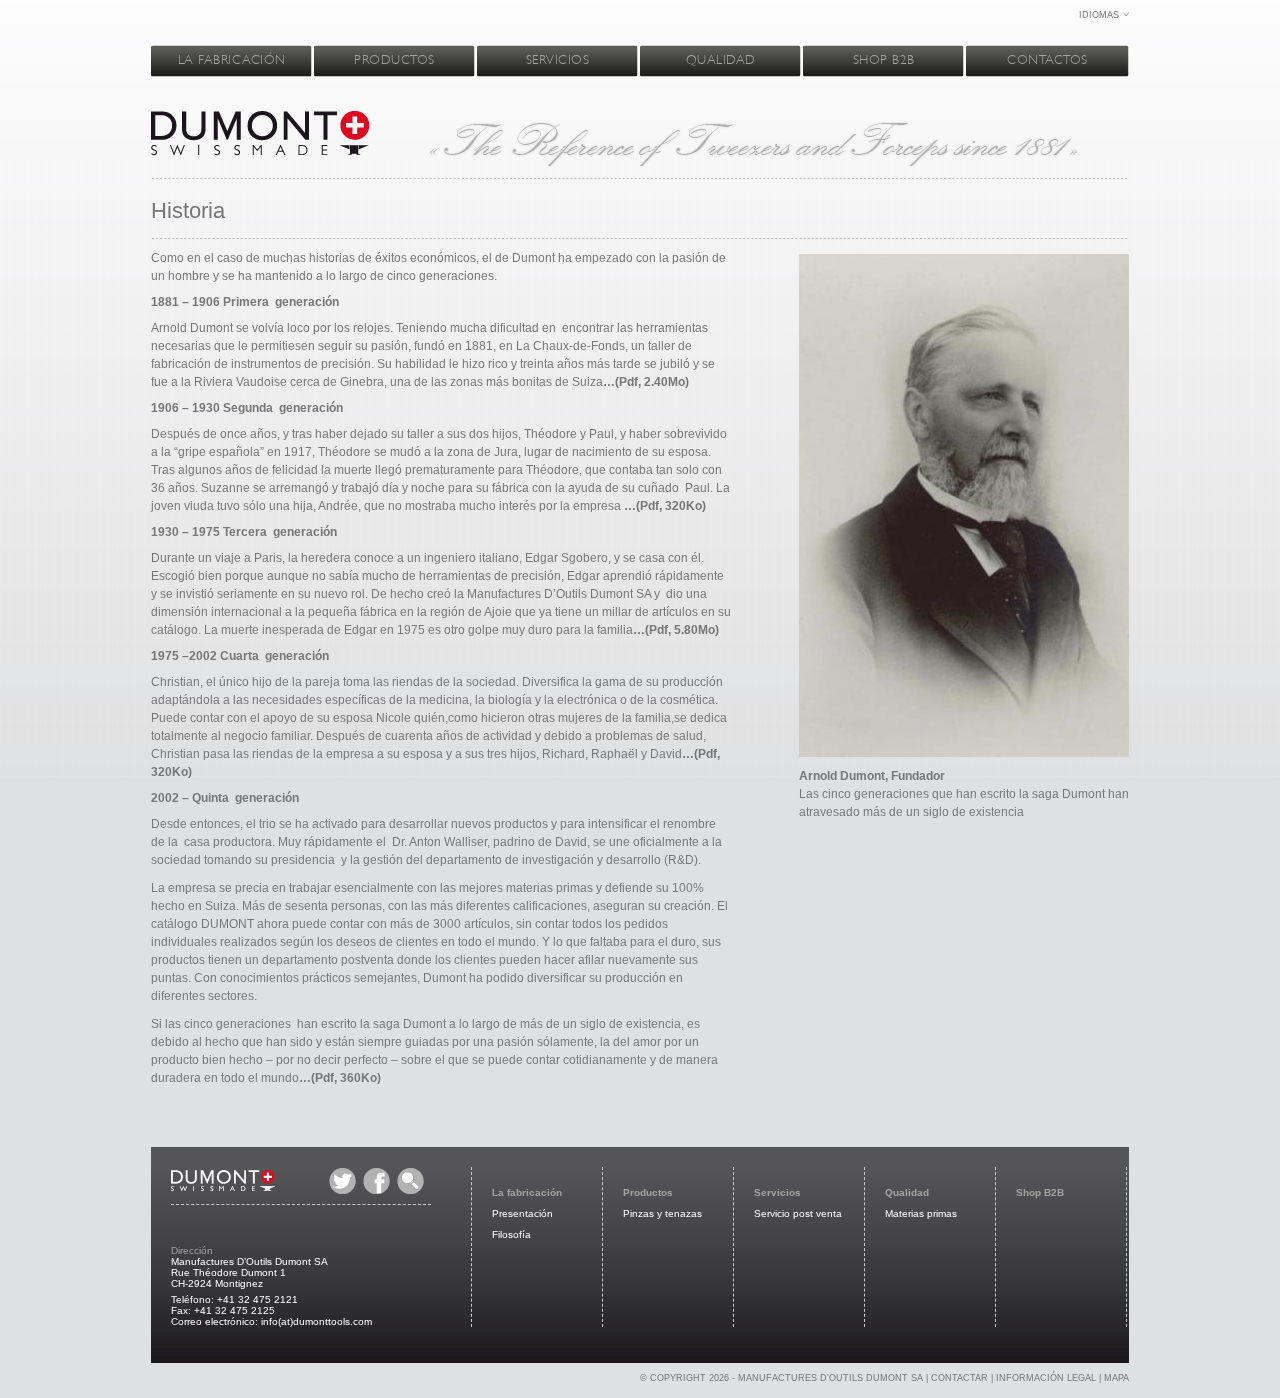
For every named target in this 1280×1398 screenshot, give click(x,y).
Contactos (1047, 60)
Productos (394, 60)
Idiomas (1099, 15)
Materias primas (921, 1213)
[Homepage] (260, 160)
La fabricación (232, 60)
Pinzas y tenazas (662, 1213)
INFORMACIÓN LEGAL (1046, 1378)
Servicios (558, 60)
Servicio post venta (798, 1213)
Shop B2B (884, 60)
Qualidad (721, 60)
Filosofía (511, 1234)
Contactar (959, 1378)
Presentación (522, 1213)
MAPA (1116, 1378)
